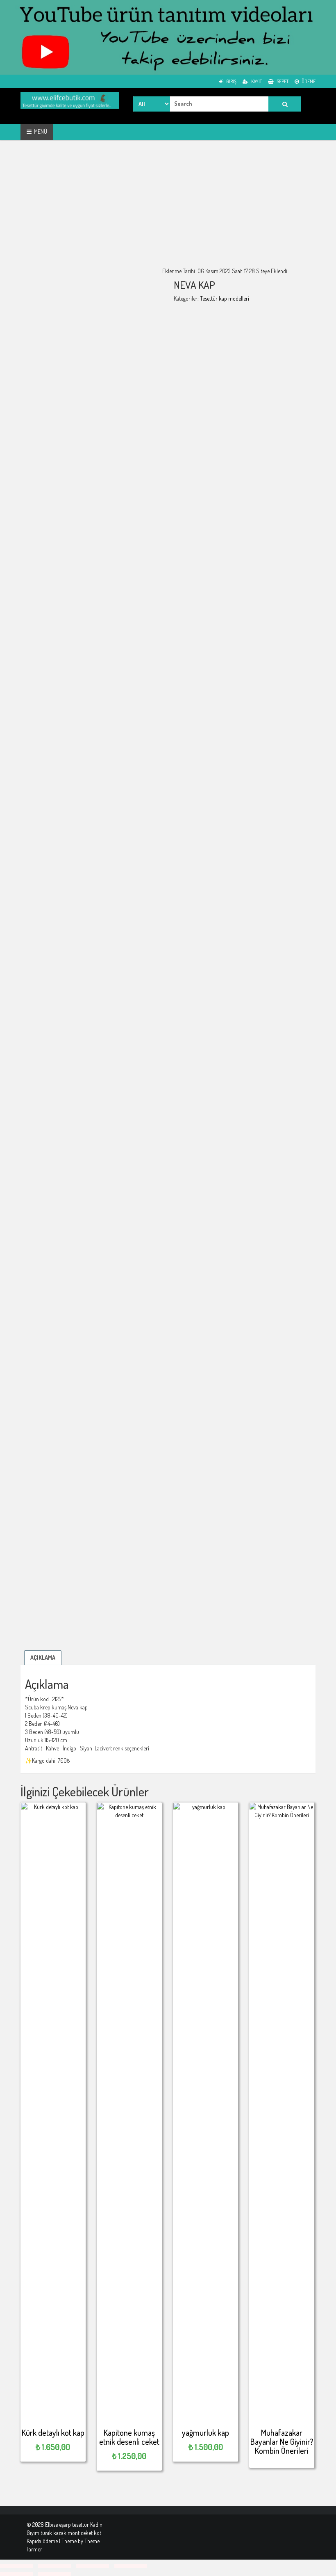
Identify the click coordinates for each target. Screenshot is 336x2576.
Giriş (231, 81)
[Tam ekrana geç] (54, 2566)
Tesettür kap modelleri (225, 298)
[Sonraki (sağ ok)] (54, 2574)
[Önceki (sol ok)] (16, 2574)
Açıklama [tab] (43, 1658)
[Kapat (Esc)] (131, 2566)
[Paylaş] (93, 2566)
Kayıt (256, 81)
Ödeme (308, 81)
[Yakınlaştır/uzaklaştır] (16, 2566)
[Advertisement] (168, 210)
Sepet (282, 81)
